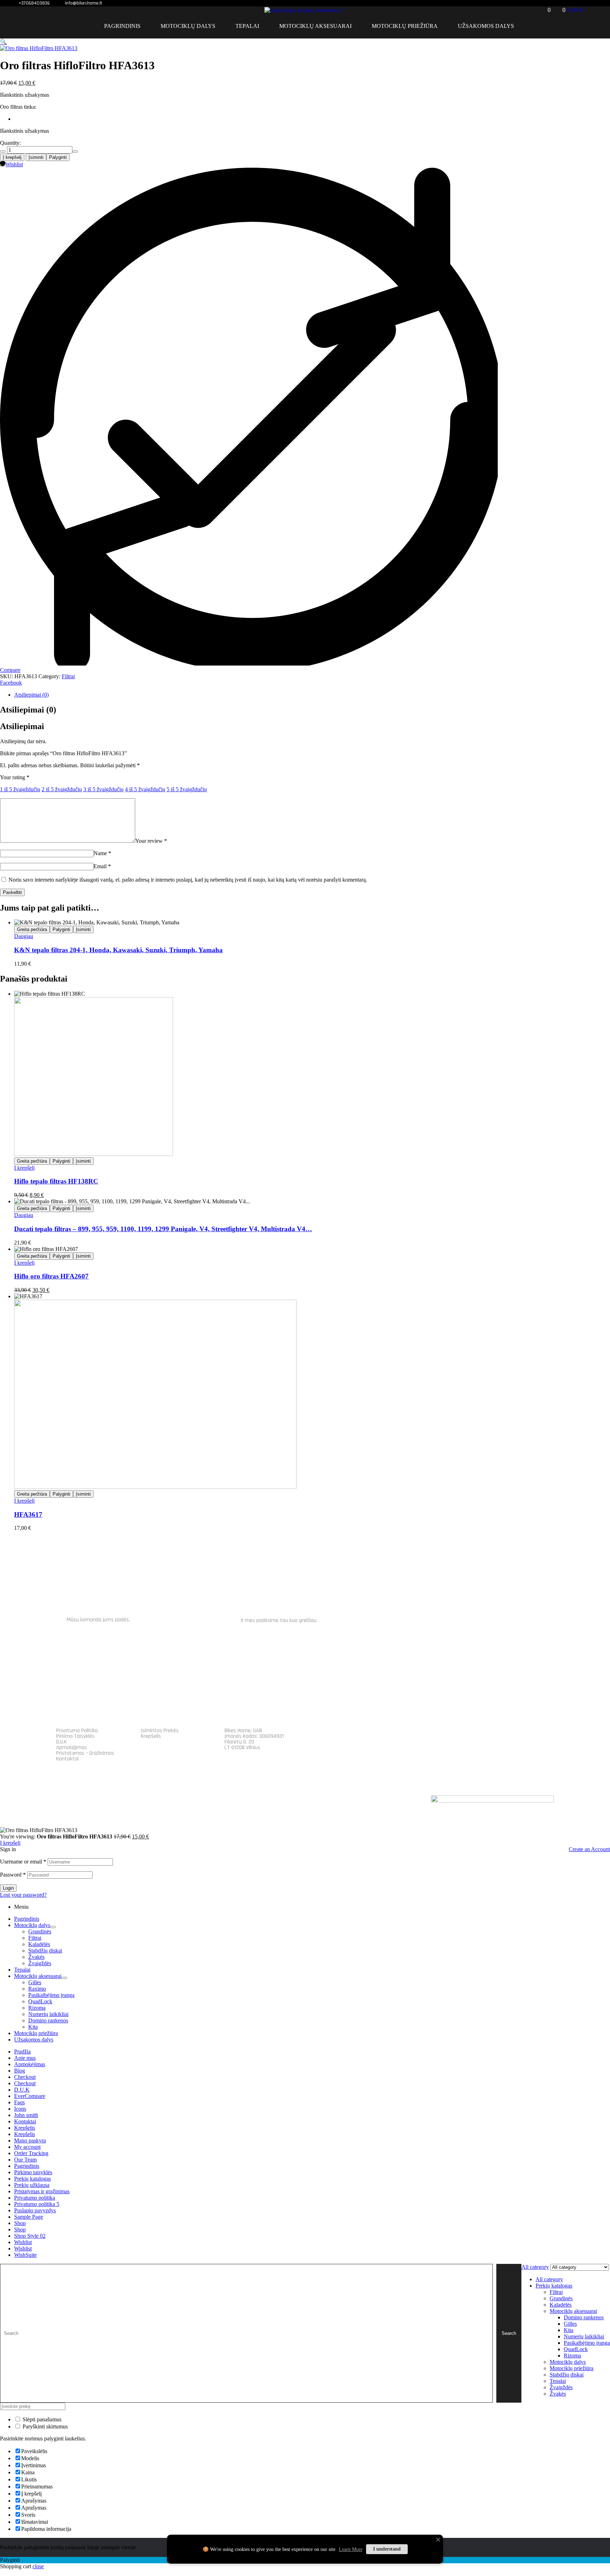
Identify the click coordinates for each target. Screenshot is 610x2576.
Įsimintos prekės (160, 1731)
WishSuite (25, 2255)
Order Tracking (31, 2153)
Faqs (19, 2102)
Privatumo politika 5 (37, 2204)
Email (102, 866)
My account (27, 2147)
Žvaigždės (40, 1963)
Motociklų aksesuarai (38, 1976)
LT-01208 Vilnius (242, 1748)
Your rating (15, 777)
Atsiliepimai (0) (31, 695)
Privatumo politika (77, 1731)
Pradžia (22, 2052)
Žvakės (36, 1957)
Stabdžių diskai (45, 1951)
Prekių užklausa (32, 2185)
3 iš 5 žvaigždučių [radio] (103, 789)
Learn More (351, 2549)
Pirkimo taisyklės (75, 1736)
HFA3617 (28, 1514)
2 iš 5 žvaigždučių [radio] (62, 789)
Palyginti (58, 157)
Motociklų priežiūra (36, 2033)
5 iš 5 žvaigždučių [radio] (187, 789)
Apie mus (25, 2058)
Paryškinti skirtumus (44, 2426)
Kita (33, 2027)
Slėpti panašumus (41, 2419)
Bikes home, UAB (243, 1731)
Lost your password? (23, 1895)
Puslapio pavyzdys (35, 2210)
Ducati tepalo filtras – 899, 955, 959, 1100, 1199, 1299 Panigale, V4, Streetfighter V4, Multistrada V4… (163, 1229)
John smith (26, 2115)
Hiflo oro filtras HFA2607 (51, 1276)
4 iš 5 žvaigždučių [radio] (145, 789)
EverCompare (30, 2096)
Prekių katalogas (32, 2179)
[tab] (256, 695)
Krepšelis (151, 1736)
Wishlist (23, 2242)
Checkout (25, 2077)
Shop (20, 2223)
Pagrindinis (27, 1919)
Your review (151, 841)
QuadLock (40, 2001)
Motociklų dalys (32, 1925)
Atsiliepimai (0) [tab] (28, 710)
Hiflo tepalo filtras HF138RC (56, 1181)
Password (13, 1875)
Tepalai (22, 1970)
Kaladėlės (39, 1944)
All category (549, 2279)
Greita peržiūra (32, 929)
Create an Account (589, 1849)
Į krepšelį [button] (24, 1168)
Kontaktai (67, 1759)
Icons (20, 2109)
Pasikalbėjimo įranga (51, 1995)
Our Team (25, 2160)
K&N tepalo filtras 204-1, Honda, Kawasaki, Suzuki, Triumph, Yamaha (118, 950)
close (38, 2566)
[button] (4, 42)
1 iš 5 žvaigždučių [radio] (20, 789)
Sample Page (29, 2217)
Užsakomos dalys (34, 2040)
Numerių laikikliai (48, 2014)
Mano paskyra (30, 2140)
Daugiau (24, 936)
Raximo (37, 1989)
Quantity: (10, 143)
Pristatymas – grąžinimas (85, 1753)
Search (509, 2333)
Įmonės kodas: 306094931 (254, 1736)
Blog (20, 2071)
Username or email (23, 1862)
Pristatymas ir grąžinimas (42, 2191)
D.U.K (61, 1742)
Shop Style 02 (30, 2236)
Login (8, 1888)
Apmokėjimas (71, 1748)
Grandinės (40, 1931)
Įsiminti (36, 157)
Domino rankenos (48, 2020)
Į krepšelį (12, 157)
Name (102, 853)
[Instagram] (544, 1739)
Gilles (35, 1982)
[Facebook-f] (519, 1739)
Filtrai (68, 676)
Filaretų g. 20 (239, 1742)
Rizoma (37, 2008)
